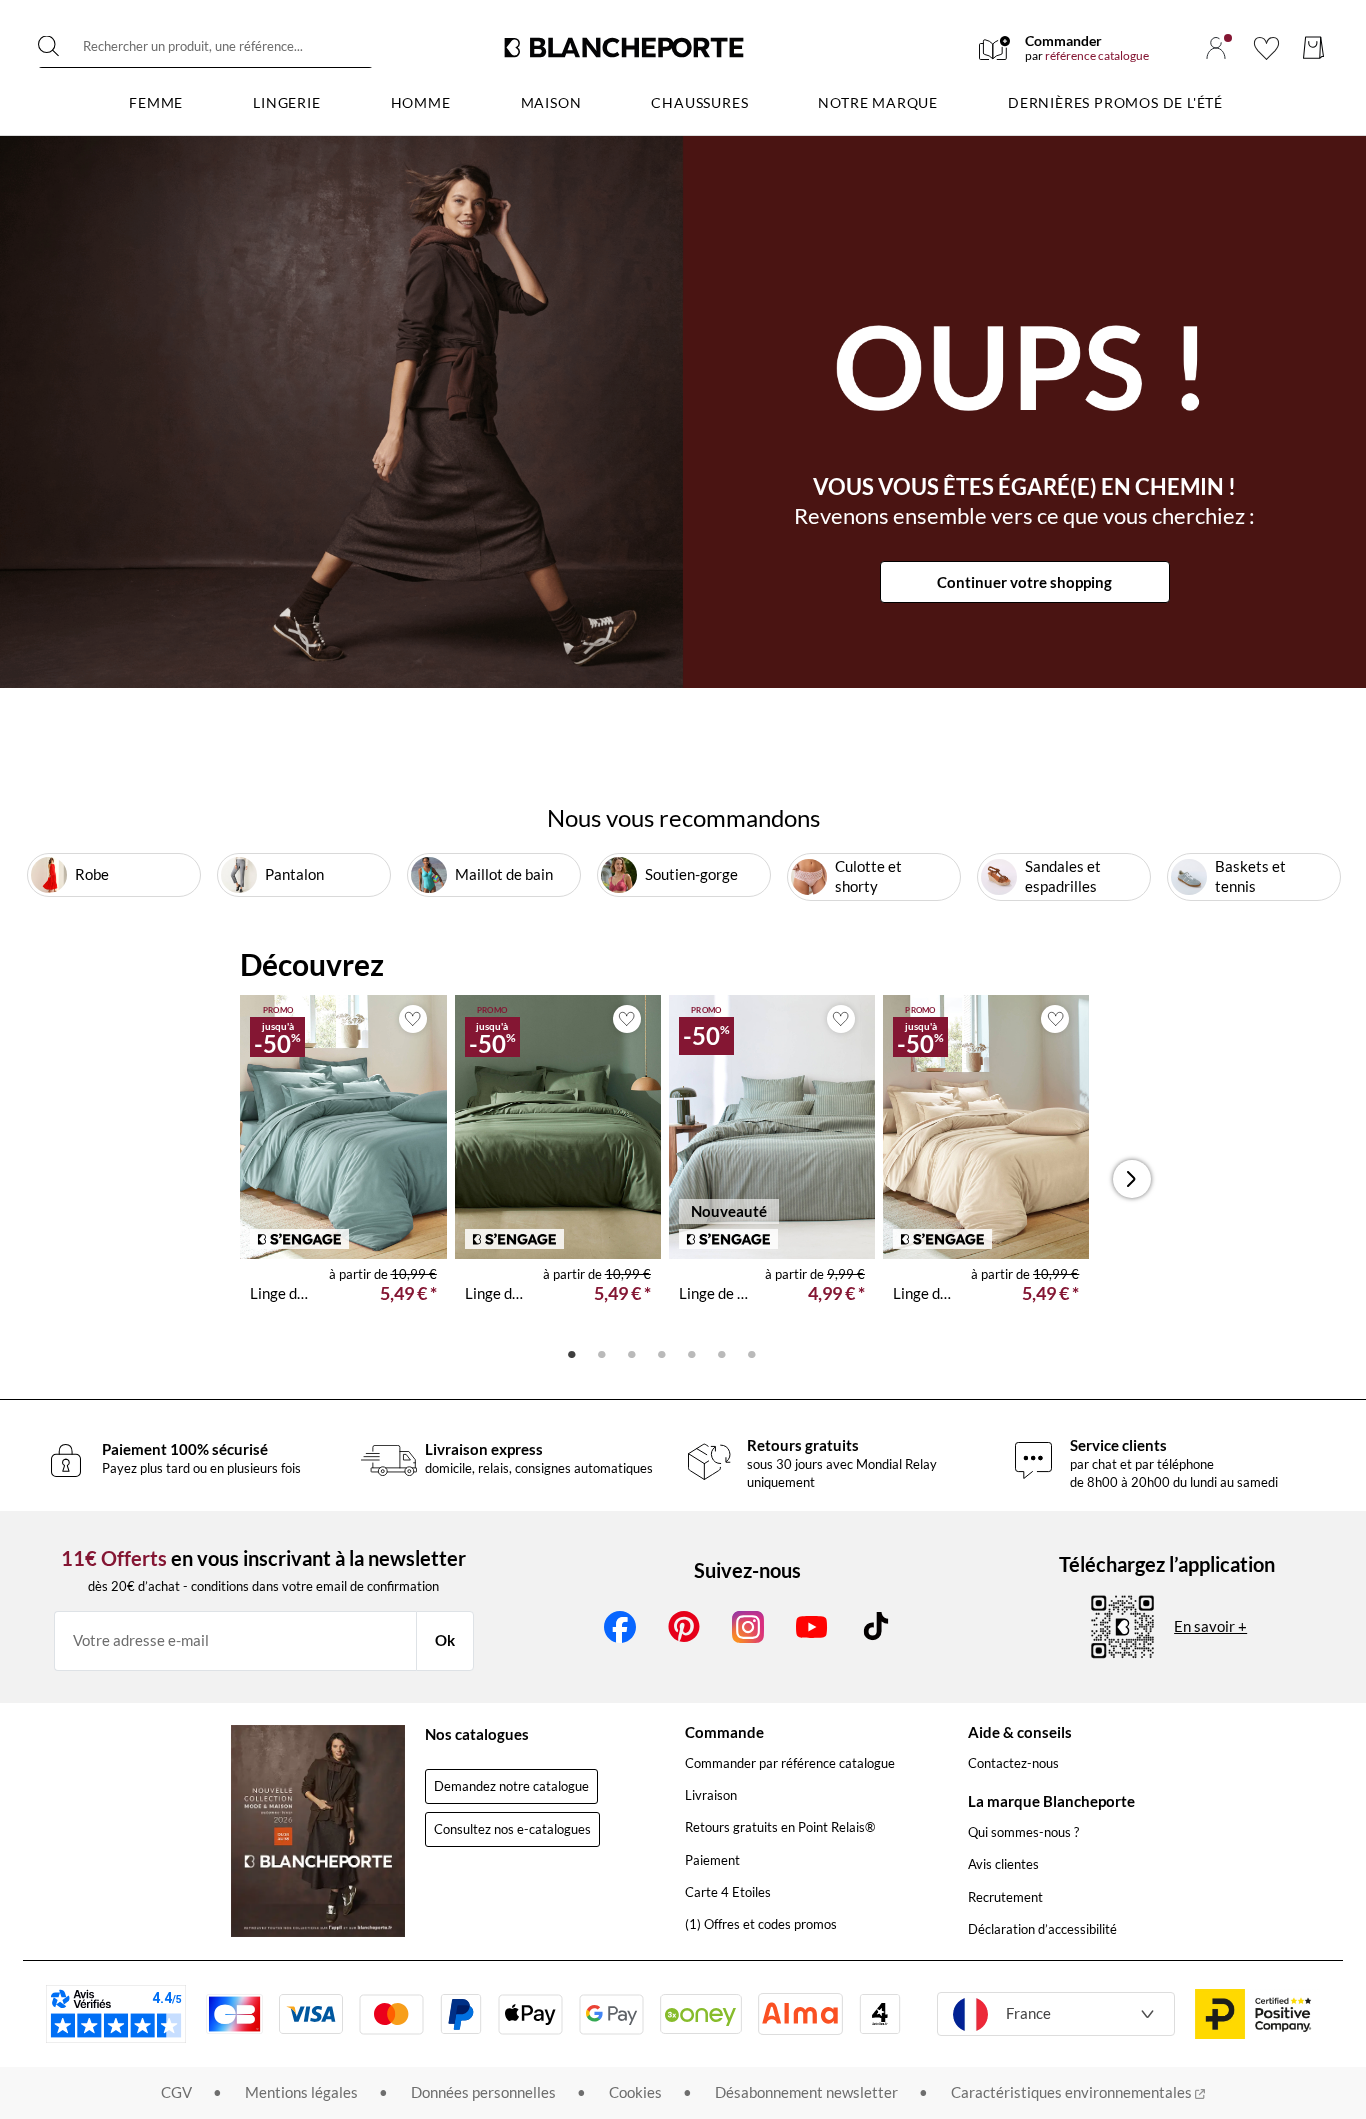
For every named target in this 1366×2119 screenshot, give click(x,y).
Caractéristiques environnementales (1073, 2092)
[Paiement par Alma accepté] (800, 2013)
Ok (445, 1640)
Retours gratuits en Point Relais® (780, 1827)
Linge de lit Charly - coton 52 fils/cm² (714, 1293)
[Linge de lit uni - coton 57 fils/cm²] (343, 1127)
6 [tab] (722, 1353)
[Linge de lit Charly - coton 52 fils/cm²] (772, 1127)
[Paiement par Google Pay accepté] (611, 2014)
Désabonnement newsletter (806, 2092)
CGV (176, 2092)
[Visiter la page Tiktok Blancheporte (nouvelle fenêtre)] (876, 1627)
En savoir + (1210, 1626)
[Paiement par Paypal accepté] (461, 2014)
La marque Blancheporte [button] (1051, 1801)
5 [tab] (692, 1353)
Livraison (711, 1795)
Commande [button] (724, 1732)
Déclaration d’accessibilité (1042, 1929)
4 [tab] (662, 1353)
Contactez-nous (1013, 1763)
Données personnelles (483, 2092)
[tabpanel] (343, 1165)
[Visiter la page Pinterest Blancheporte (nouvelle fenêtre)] (684, 1627)
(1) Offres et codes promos (761, 1924)
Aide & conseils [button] (1020, 1732)
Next (1131, 1179)
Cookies (635, 2092)
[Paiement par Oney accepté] (701, 2014)
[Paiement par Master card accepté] (391, 2014)
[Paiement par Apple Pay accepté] (530, 2014)
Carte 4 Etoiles (728, 1892)
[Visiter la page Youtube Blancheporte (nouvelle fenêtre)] (812, 1627)
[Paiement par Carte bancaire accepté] (234, 2014)
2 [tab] (602, 1353)
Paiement (712, 1860)
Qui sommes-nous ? (1023, 1832)
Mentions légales (301, 2092)
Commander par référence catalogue (790, 1763)
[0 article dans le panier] (1313, 47)
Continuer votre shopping (1024, 582)
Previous (263, 1179)
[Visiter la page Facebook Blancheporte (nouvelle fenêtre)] (620, 1627)
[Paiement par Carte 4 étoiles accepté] (880, 2014)
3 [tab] (632, 1353)
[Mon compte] (1216, 48)
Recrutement (1005, 1897)
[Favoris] (1266, 48)
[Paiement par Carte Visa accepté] (311, 2014)
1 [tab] (572, 1353)
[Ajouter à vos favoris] (413, 1019)
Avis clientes (1003, 1864)
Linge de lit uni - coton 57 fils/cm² (281, 1293)
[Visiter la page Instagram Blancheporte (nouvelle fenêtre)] (748, 1627)
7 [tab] (752, 1353)
